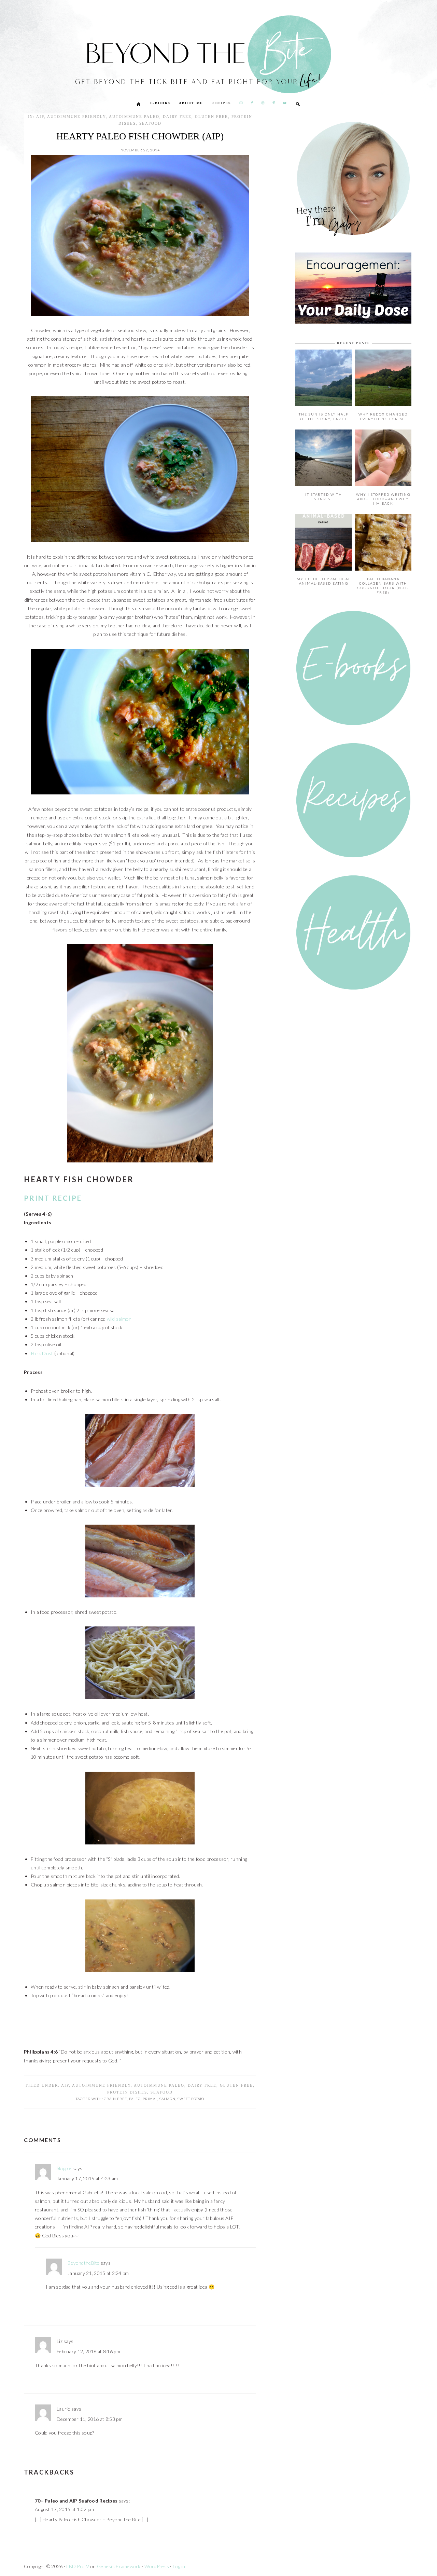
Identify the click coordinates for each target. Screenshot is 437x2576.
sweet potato (191, 2099)
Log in (179, 2566)
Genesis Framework (119, 2566)
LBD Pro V (78, 2566)
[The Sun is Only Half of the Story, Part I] (324, 404)
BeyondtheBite (84, 2263)
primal (150, 2099)
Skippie (64, 2168)
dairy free (202, 2085)
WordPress (157, 2566)
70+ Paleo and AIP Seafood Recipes (76, 2501)
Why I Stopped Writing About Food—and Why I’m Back (383, 499)
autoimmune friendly (76, 117)
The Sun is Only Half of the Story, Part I (324, 416)
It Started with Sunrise (324, 497)
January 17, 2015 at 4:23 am (87, 2178)
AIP (40, 117)
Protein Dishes (127, 2092)
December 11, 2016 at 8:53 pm (90, 2419)
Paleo (135, 2099)
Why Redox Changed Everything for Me (383, 416)
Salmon (167, 2099)
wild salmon (120, 1319)
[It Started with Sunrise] (324, 484)
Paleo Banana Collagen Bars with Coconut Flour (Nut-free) (383, 586)
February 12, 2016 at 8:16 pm (88, 2351)
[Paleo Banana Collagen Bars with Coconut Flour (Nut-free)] (383, 569)
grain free (115, 2099)
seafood (162, 2092)
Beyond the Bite (167, 74)
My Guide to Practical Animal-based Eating (324, 581)
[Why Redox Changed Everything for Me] (383, 404)
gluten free (236, 2085)
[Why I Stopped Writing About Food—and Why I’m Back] (383, 484)
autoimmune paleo (159, 2085)
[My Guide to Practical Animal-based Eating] (324, 569)
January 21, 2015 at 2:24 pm (98, 2273)
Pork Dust (43, 1353)
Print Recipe (53, 1198)
